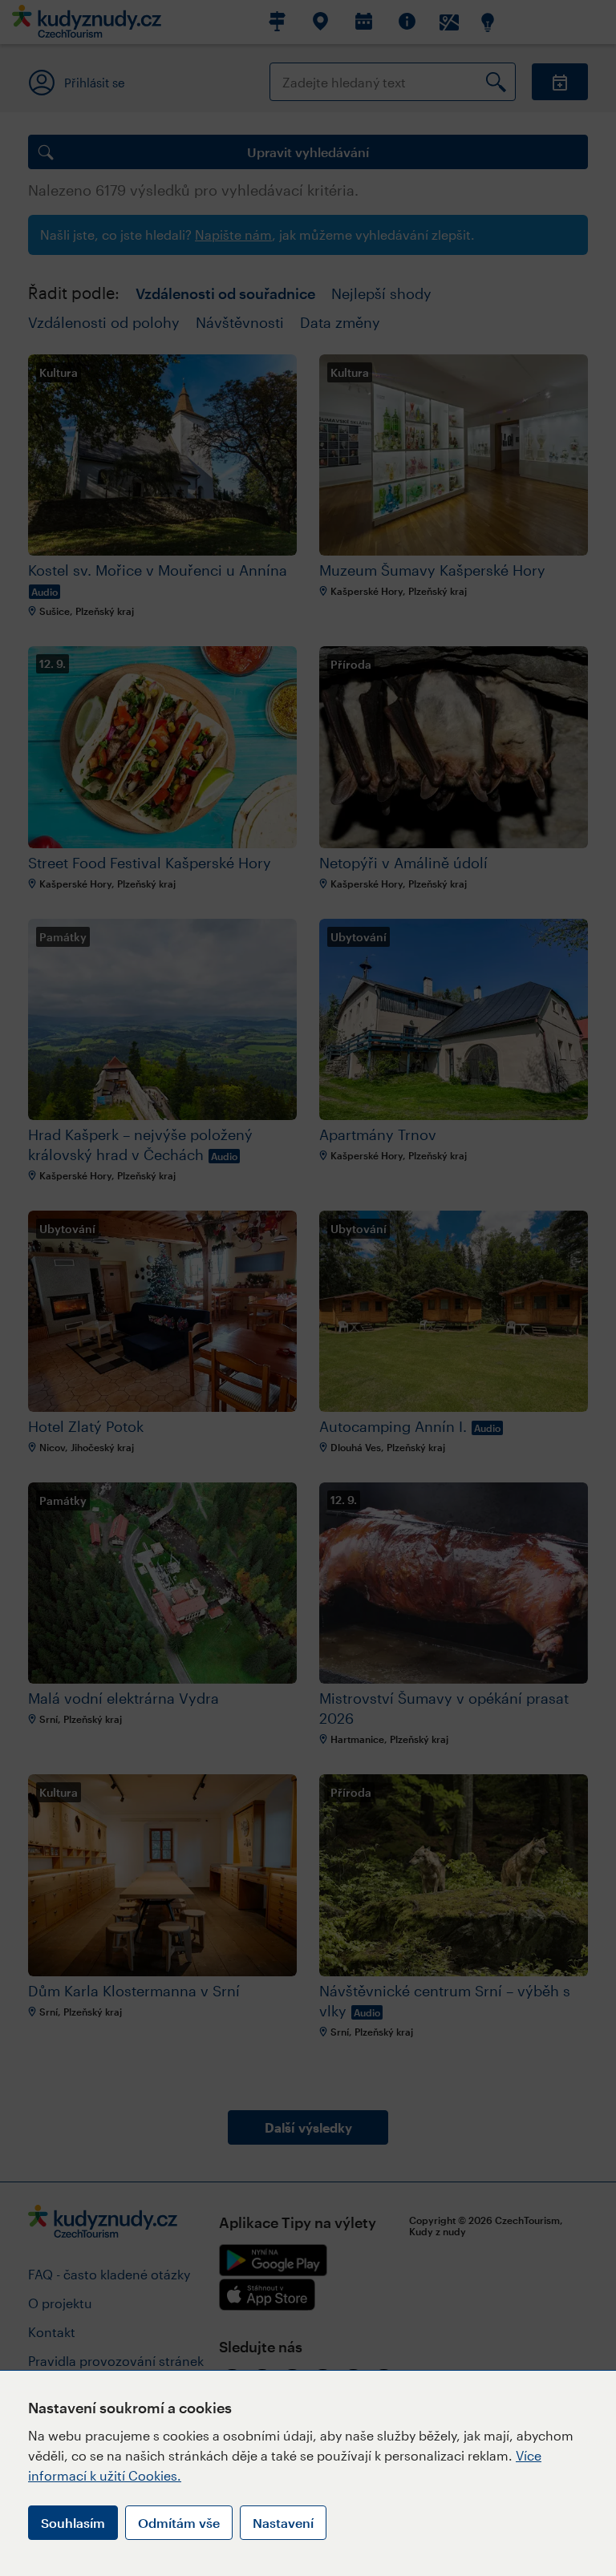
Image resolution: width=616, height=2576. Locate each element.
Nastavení (283, 2523)
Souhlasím (73, 2523)
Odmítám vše (179, 2523)
